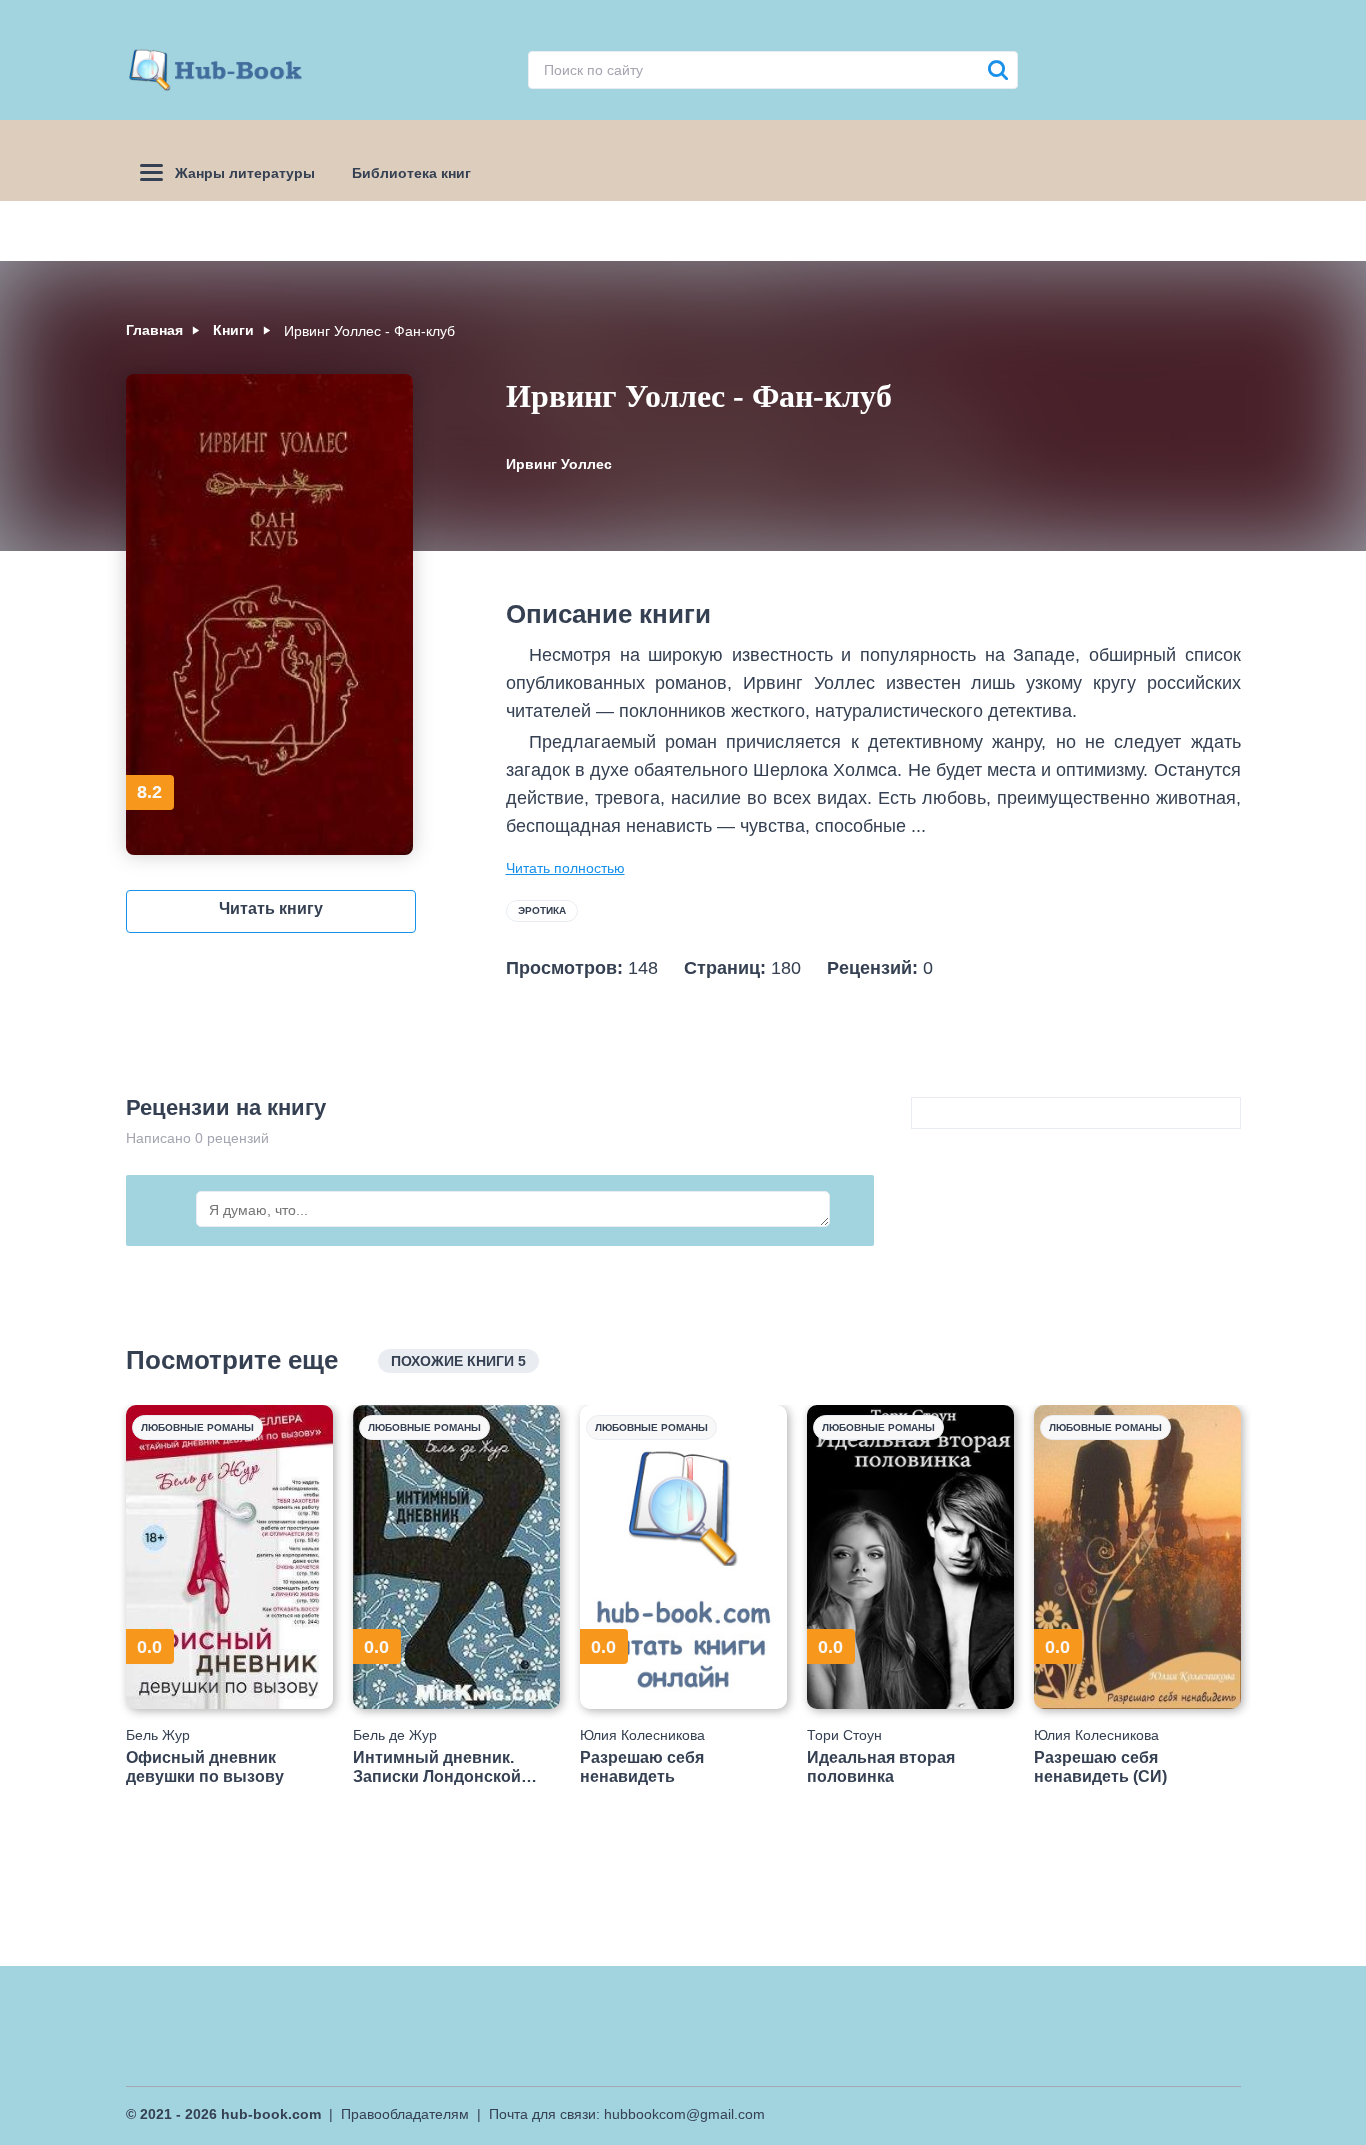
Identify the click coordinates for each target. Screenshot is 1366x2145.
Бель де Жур (395, 1735)
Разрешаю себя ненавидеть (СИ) (1100, 1767)
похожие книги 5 (458, 1361)
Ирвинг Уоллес (559, 464)
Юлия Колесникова (642, 1735)
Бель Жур (158, 1735)
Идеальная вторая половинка (881, 1767)
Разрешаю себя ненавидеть (642, 1767)
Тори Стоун (844, 1735)
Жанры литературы (245, 173)
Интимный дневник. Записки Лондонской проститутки (437, 1767)
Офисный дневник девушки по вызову (205, 1767)
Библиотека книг (411, 173)
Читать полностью (565, 868)
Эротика (542, 910)
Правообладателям (405, 2114)
